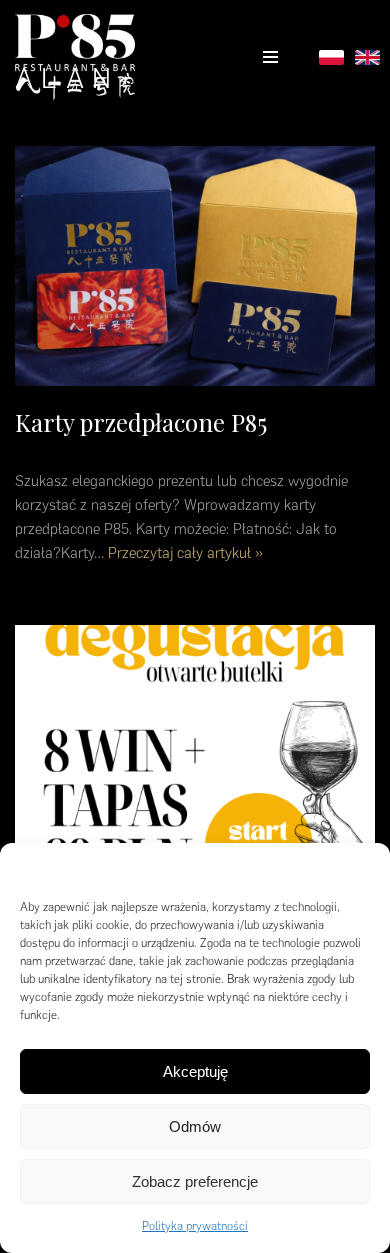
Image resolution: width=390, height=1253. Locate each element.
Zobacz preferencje (195, 1181)
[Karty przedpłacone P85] (195, 266)
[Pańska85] (75, 57)
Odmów (195, 1126)
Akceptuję (195, 1071)
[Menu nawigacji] (270, 57)
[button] (360, 868)
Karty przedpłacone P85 (141, 422)
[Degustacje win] (195, 745)
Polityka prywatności (195, 1226)
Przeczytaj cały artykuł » (185, 553)
